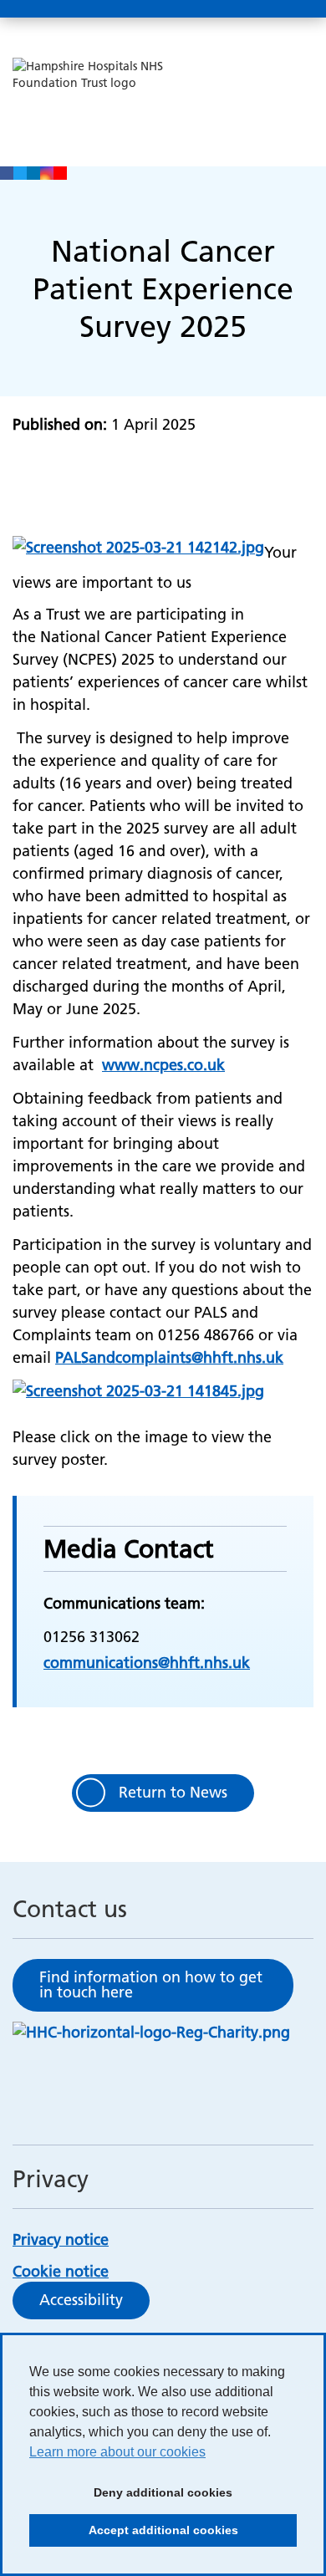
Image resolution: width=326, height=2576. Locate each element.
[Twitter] (20, 173)
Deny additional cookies (131, 2497)
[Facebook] (7, 173)
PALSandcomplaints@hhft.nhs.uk (169, 1357)
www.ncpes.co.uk (163, 1065)
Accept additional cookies (134, 2535)
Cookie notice (61, 2271)
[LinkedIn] (33, 173)
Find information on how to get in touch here (151, 1984)
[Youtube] (60, 173)
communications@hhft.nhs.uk (147, 1663)
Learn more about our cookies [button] (117, 2452)
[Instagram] (47, 173)
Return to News (173, 1792)
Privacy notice (61, 2239)
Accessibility (81, 2300)
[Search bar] (255, 9)
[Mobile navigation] (295, 9)
